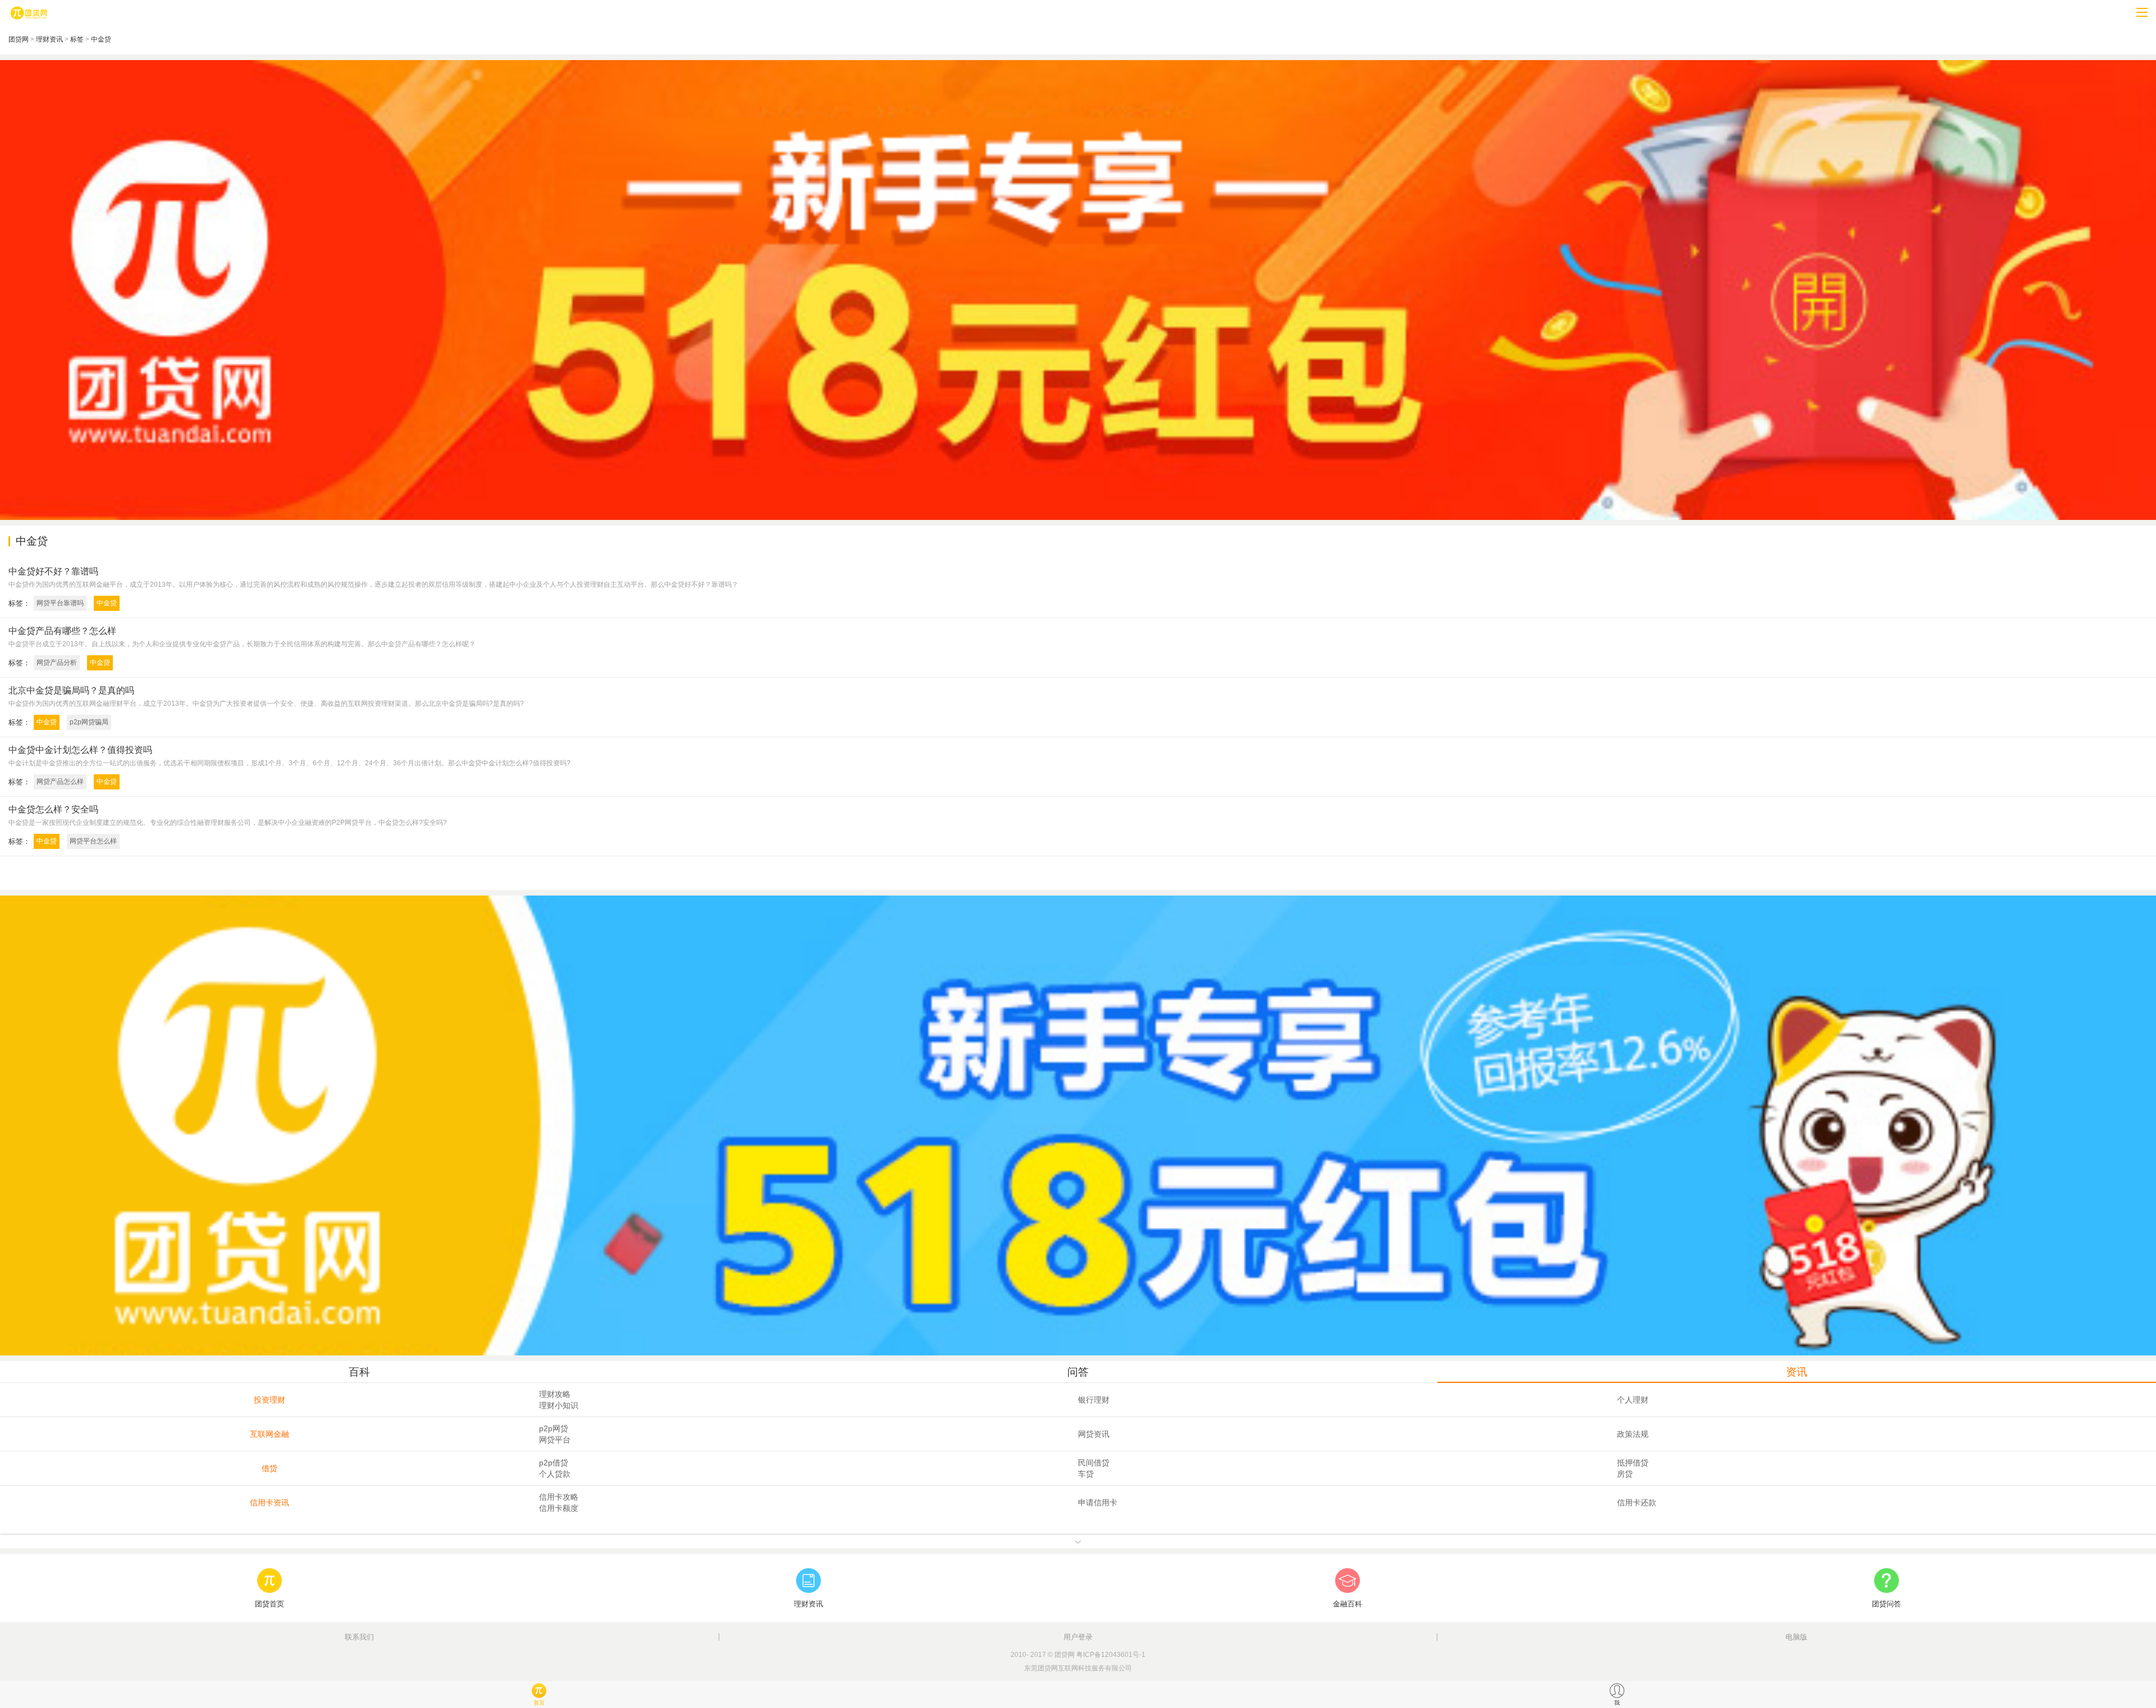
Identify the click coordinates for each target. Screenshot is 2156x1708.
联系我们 (359, 1637)
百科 (359, 1372)
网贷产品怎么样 (60, 782)
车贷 (1086, 1474)
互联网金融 (269, 1434)
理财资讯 (49, 39)
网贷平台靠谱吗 (60, 603)
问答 (1078, 1372)
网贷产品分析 (57, 663)
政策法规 (1633, 1434)
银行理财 (1094, 1400)
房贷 (1625, 1474)
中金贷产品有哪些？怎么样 (62, 631)
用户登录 (1078, 1637)
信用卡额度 (559, 1508)
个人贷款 (555, 1474)
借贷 (269, 1468)
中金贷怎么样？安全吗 (53, 809)
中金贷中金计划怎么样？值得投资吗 (80, 750)
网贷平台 (555, 1440)
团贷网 (19, 39)
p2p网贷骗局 (89, 722)
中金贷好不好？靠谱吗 (53, 571)
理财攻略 (555, 1394)
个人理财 (1633, 1400)
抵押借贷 (1633, 1463)
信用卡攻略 (559, 1497)
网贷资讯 (1094, 1434)
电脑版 (1796, 1637)
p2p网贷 (554, 1428)
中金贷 (101, 39)
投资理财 (269, 1400)
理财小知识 (559, 1405)
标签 (77, 39)
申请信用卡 (1098, 1503)
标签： (19, 603)
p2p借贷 (554, 1463)
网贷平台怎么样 (93, 841)
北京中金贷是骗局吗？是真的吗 (71, 690)
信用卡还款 (1637, 1503)
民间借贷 (1094, 1463)
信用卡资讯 (269, 1503)
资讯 (1797, 1372)
